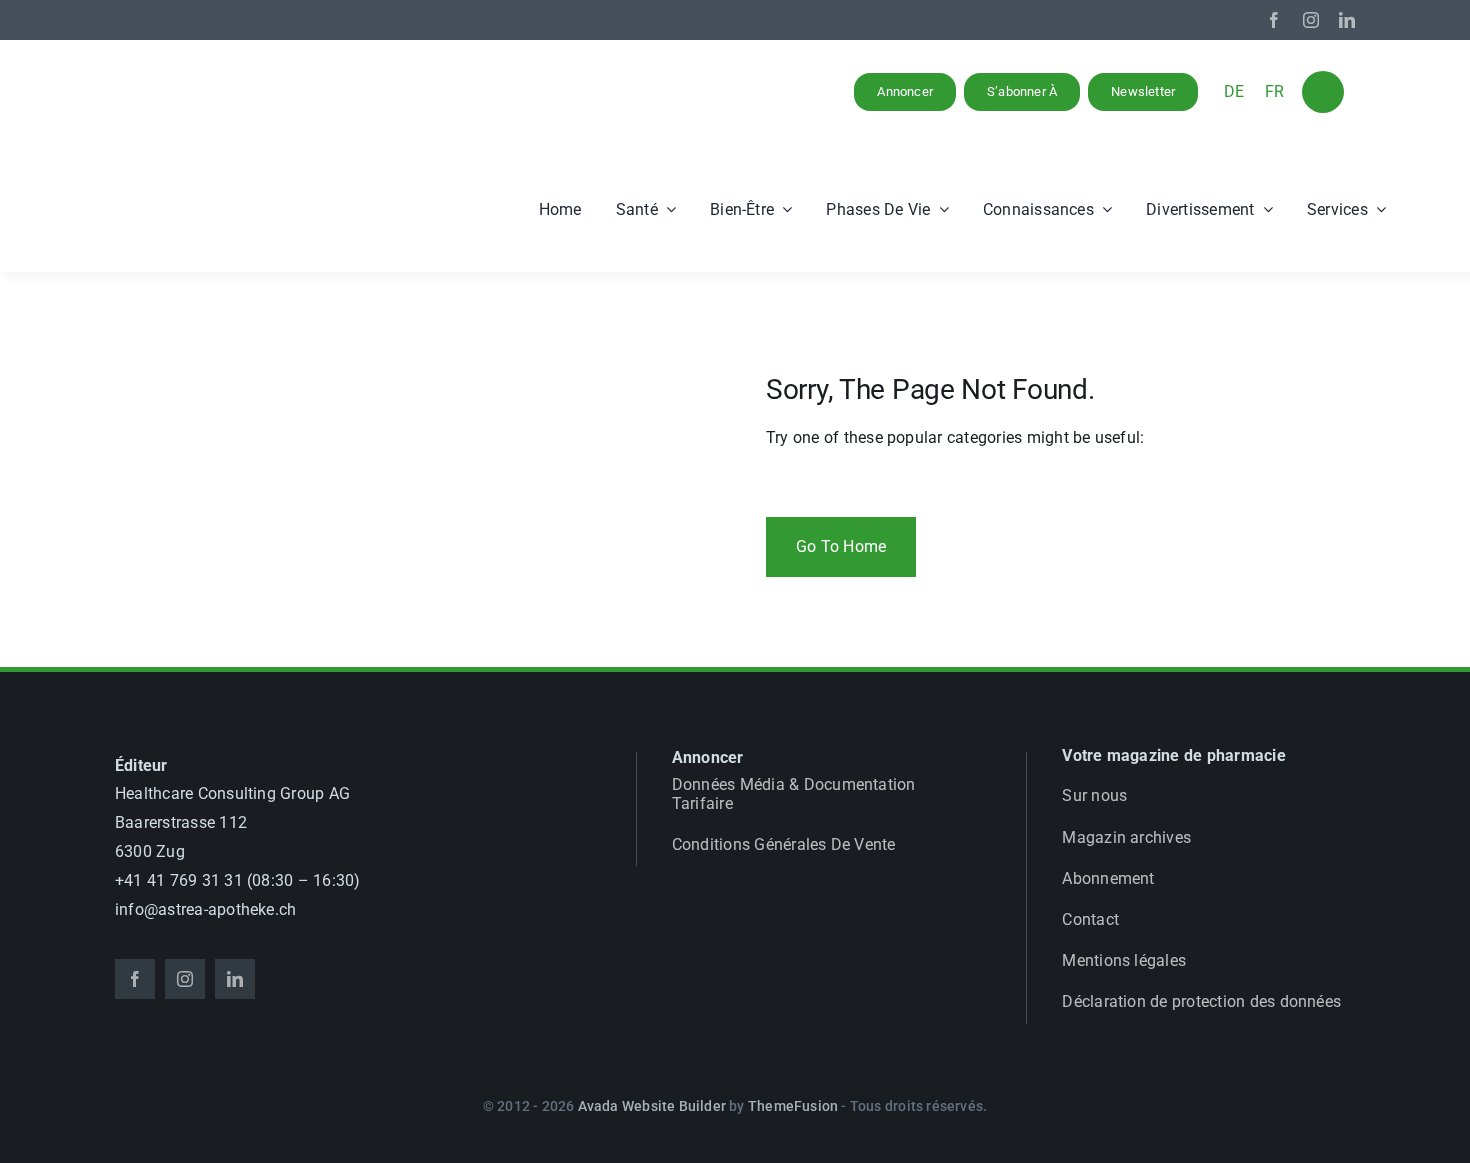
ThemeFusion (793, 1106)
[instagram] (1311, 20)
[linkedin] (1347, 20)
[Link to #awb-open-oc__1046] (1323, 92)
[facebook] (1274, 20)
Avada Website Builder (652, 1106)
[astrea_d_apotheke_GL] (220, 171)
